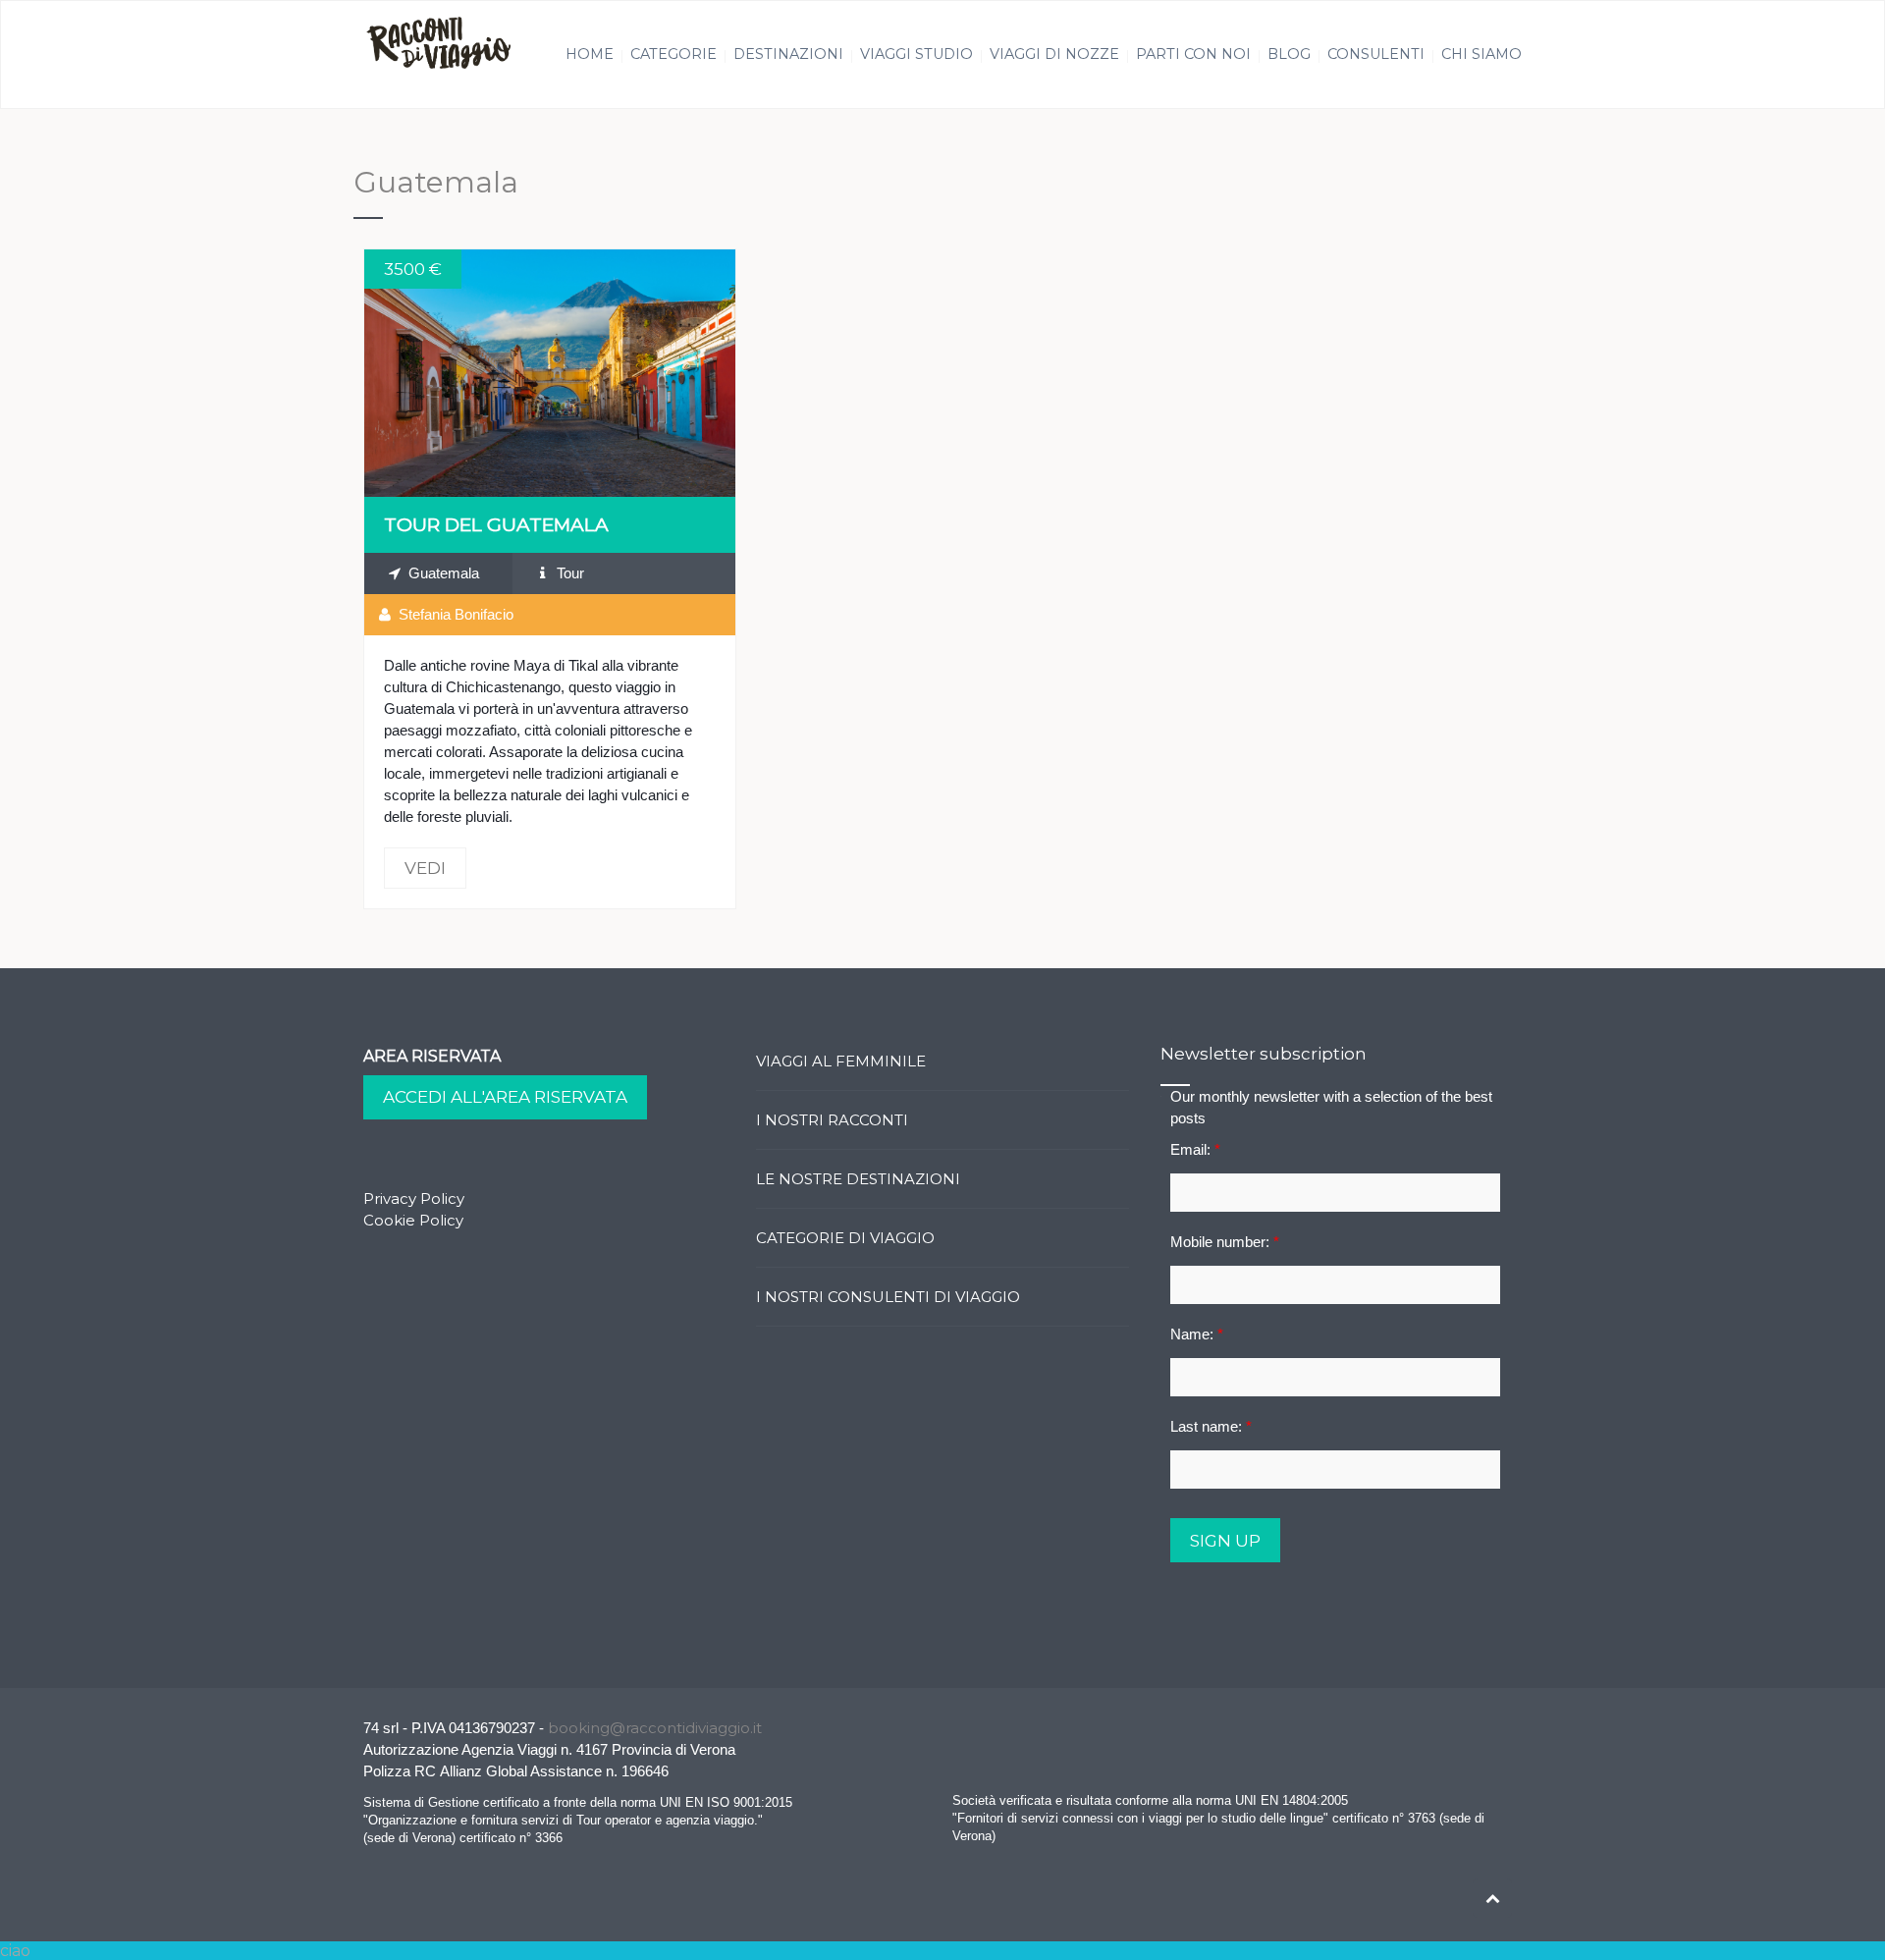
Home (590, 54)
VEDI (550, 373)
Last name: (1211, 1426)
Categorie (673, 54)
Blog (1289, 54)
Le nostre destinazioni (858, 1179)
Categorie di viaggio (845, 1238)
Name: (1197, 1334)
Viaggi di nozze (1054, 54)
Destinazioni (788, 54)
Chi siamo (1481, 54)
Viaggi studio (916, 54)
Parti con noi (1193, 54)
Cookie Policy (413, 1220)
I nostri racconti (832, 1120)
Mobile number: (1225, 1242)
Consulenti (1376, 54)
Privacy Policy (414, 1198)
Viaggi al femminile (841, 1061)
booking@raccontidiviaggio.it (655, 1728)
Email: (1195, 1149)
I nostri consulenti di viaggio (888, 1297)
